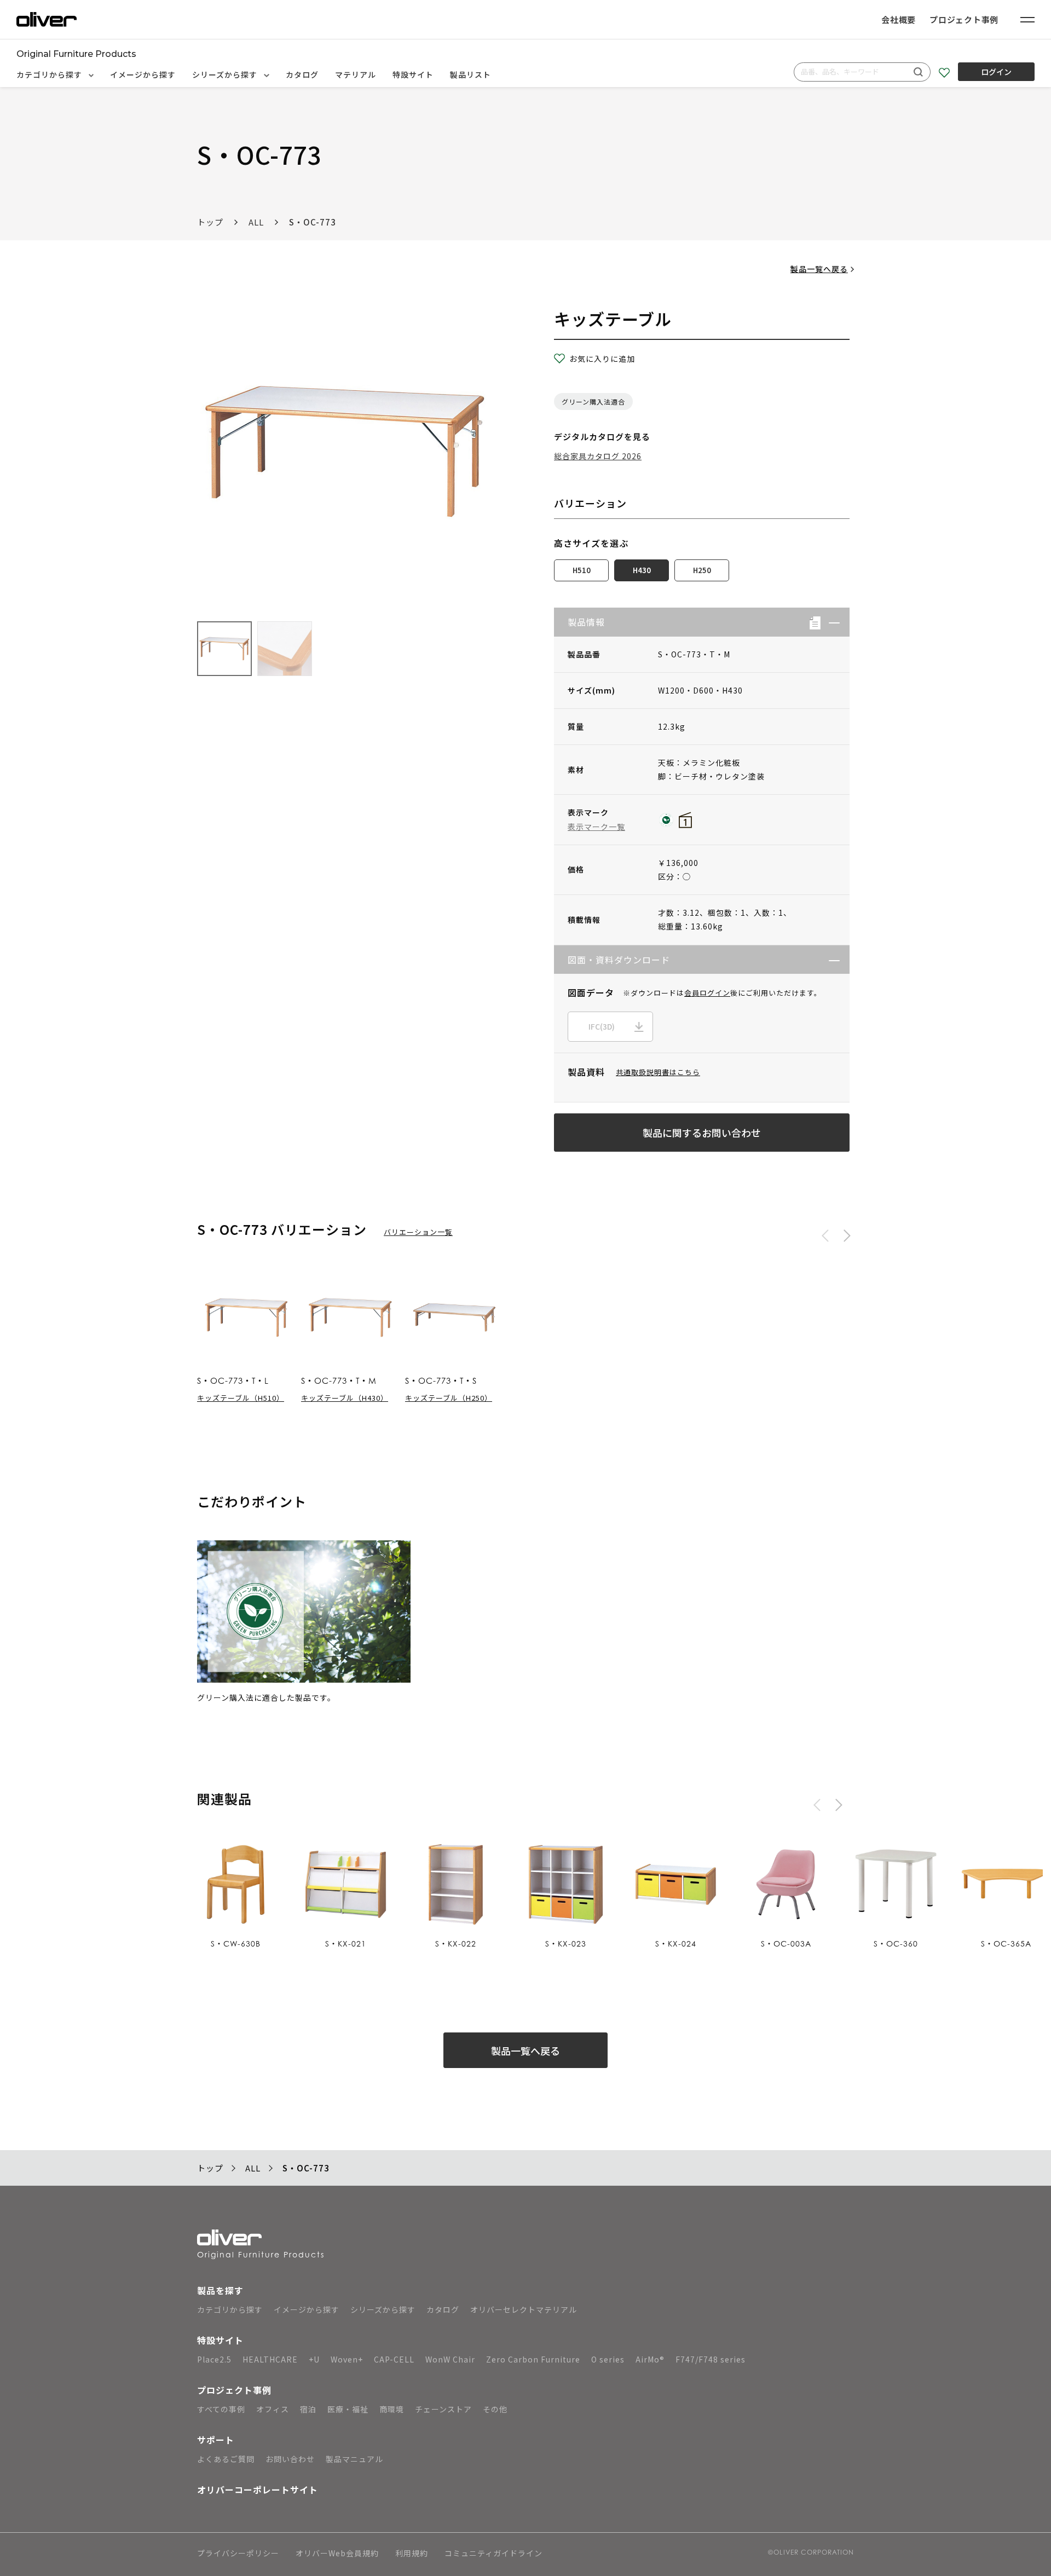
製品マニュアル (354, 2459)
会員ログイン (707, 993)
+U (314, 2359)
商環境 (392, 2409)
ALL (256, 222)
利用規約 (412, 2554)
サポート (216, 2440)
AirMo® (650, 2359)
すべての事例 (221, 2409)
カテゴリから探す (50, 74)
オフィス (273, 2409)
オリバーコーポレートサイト (258, 2490)
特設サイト (413, 74)
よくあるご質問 (226, 2459)
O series (608, 2359)
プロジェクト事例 (964, 19)
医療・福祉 (348, 2409)
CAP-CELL (394, 2359)
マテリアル (356, 74)
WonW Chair (450, 2359)
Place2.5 (214, 2359)
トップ (210, 222)
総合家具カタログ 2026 (598, 456)
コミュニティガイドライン (493, 2554)
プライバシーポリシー (238, 2554)
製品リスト (470, 74)
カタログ (302, 74)
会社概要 (899, 19)
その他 (495, 2409)
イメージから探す (143, 74)
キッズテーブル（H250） (449, 1398)
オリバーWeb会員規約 (337, 2554)
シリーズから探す (226, 74)
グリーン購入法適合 (593, 402)
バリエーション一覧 (418, 1232)
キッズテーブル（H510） (241, 1398)
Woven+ (347, 2359)
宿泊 (308, 2409)
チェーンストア (443, 2409)
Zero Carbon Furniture (533, 2359)
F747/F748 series (711, 2359)
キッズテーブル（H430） (345, 1398)
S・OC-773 (313, 222)
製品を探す (220, 2290)
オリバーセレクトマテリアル (524, 2309)
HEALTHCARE (270, 2359)
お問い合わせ (290, 2459)
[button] (830, 622)
